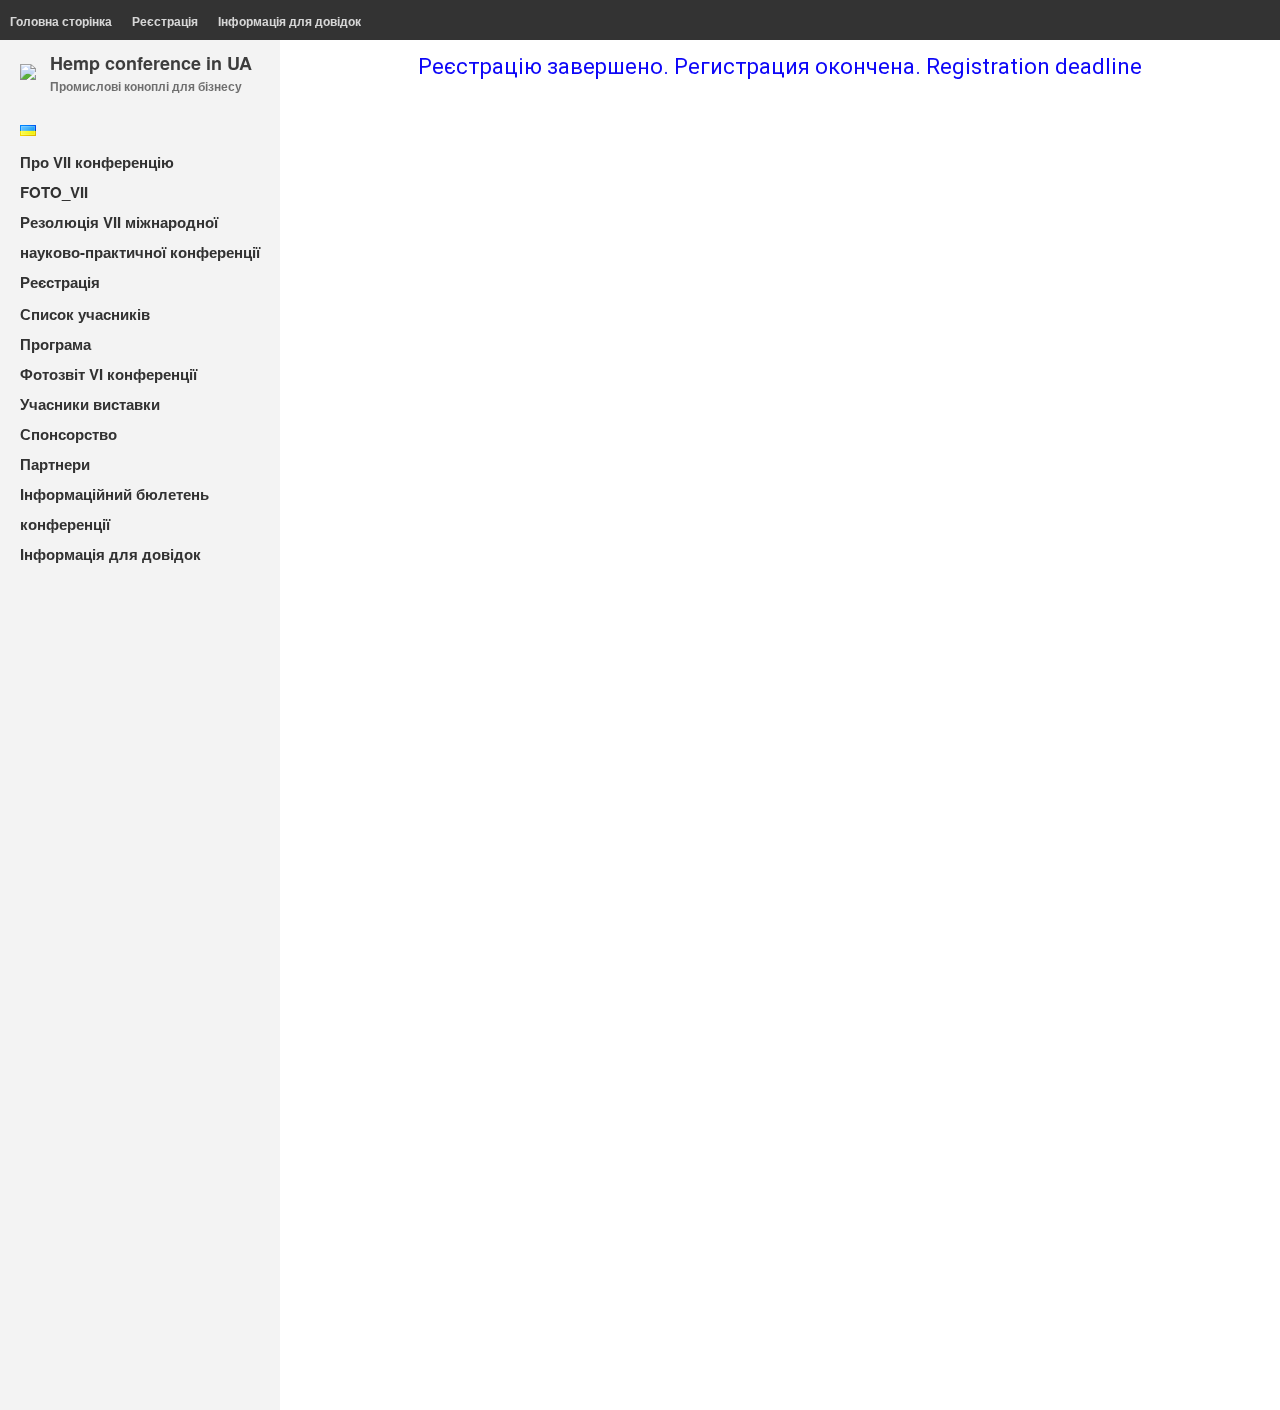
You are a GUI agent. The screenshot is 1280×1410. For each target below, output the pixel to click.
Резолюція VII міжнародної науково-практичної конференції (140, 237)
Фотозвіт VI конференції (108, 374)
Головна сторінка (61, 21)
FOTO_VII (54, 192)
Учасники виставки (90, 404)
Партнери (55, 464)
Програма (55, 344)
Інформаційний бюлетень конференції (114, 509)
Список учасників (85, 314)
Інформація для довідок (289, 21)
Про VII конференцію (97, 162)
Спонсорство (68, 434)
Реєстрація (165, 21)
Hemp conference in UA (151, 63)
